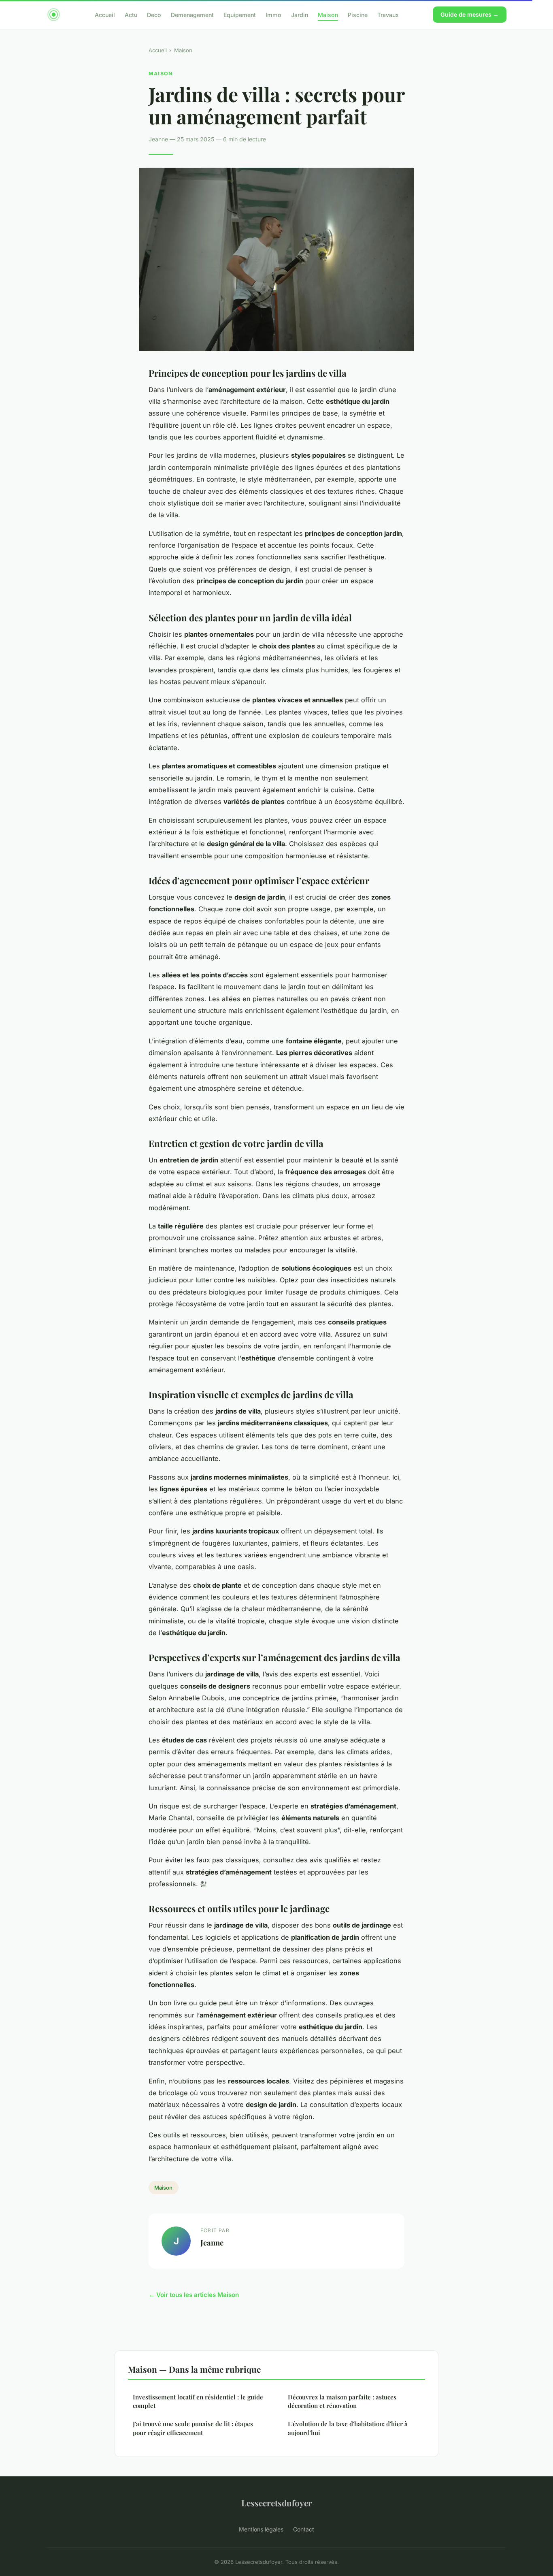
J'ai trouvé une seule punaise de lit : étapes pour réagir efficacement (193, 2428)
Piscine (358, 14)
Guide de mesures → (470, 14)
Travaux (388, 14)
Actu (131, 14)
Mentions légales (261, 2529)
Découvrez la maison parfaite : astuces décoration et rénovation (342, 2401)
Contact (304, 2529)
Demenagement (192, 14)
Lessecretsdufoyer (277, 2503)
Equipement (240, 14)
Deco (154, 14)
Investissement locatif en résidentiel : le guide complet (198, 2401)
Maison (328, 14)
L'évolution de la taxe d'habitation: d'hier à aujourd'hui (348, 2428)
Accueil (105, 14)
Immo (273, 14)
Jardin (300, 14)
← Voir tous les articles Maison (194, 2295)
